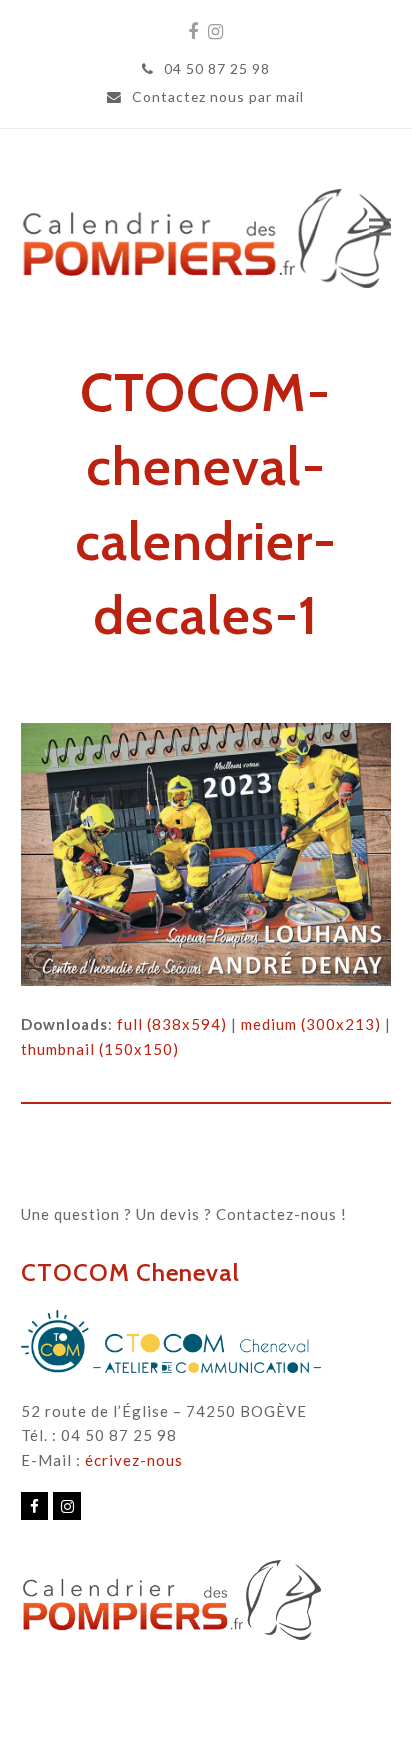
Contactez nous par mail (218, 96)
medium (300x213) (311, 1024)
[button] (380, 226)
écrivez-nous (134, 1460)
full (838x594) (172, 1024)
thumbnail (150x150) (100, 1049)
